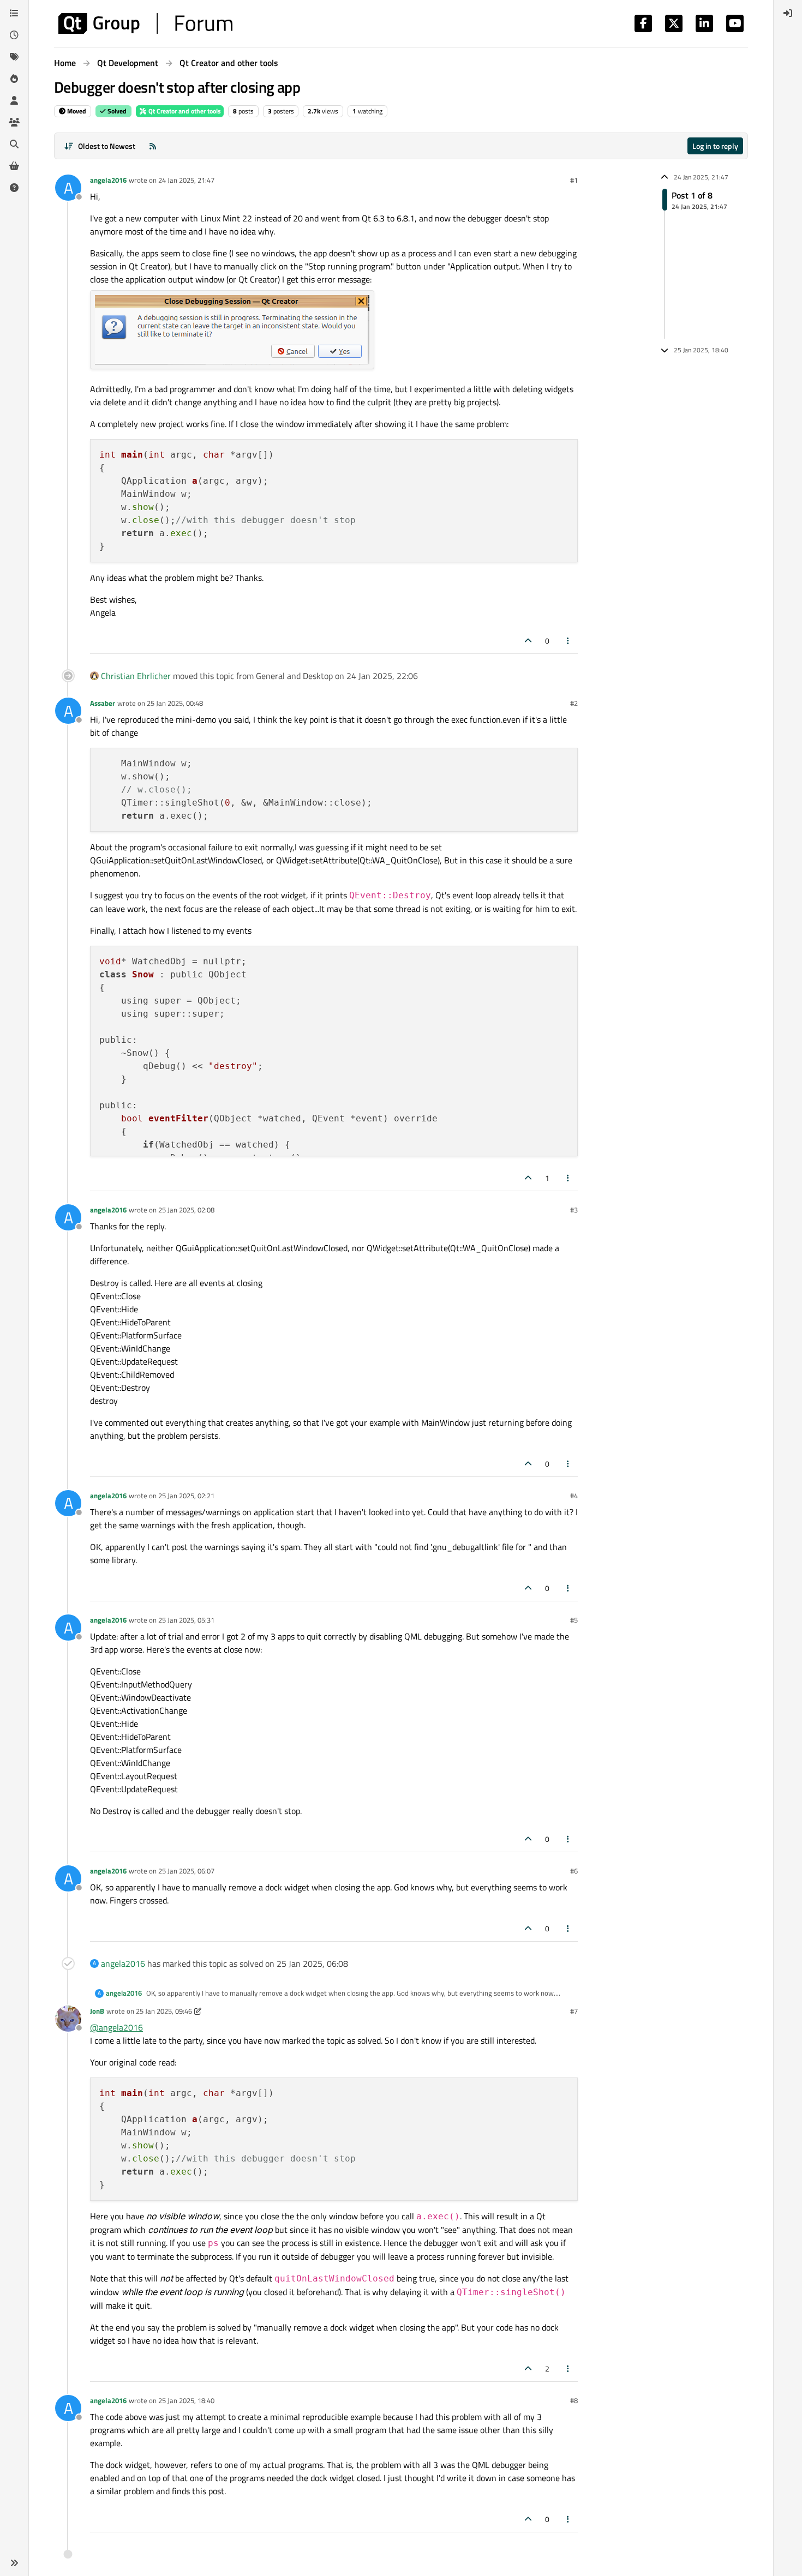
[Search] (14, 144)
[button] (14, 2563)
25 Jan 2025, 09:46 (164, 2011)
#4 (574, 1496)
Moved (76, 111)
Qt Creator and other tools (184, 111)
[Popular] (14, 79)
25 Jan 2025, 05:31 (186, 1620)
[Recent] (14, 35)
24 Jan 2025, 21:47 (186, 180)
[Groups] (14, 122)
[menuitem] (788, 13)
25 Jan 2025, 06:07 (186, 1871)
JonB (97, 2011)
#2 (574, 703)
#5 (574, 1620)
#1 (574, 180)
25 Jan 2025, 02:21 (186, 1496)
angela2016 (108, 180)
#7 (574, 2011)
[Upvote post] (528, 641)
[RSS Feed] (153, 146)
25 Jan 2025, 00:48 (175, 703)
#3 (574, 1210)
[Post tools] (568, 641)
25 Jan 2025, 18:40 (186, 2400)
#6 (574, 1871)
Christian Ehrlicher (136, 676)
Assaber (103, 703)
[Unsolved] (14, 188)
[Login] (788, 13)
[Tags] (14, 57)
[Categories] (14, 13)
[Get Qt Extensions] (14, 166)
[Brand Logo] (145, 23)
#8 (574, 2400)
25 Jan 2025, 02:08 (186, 1210)
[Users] (14, 100)
